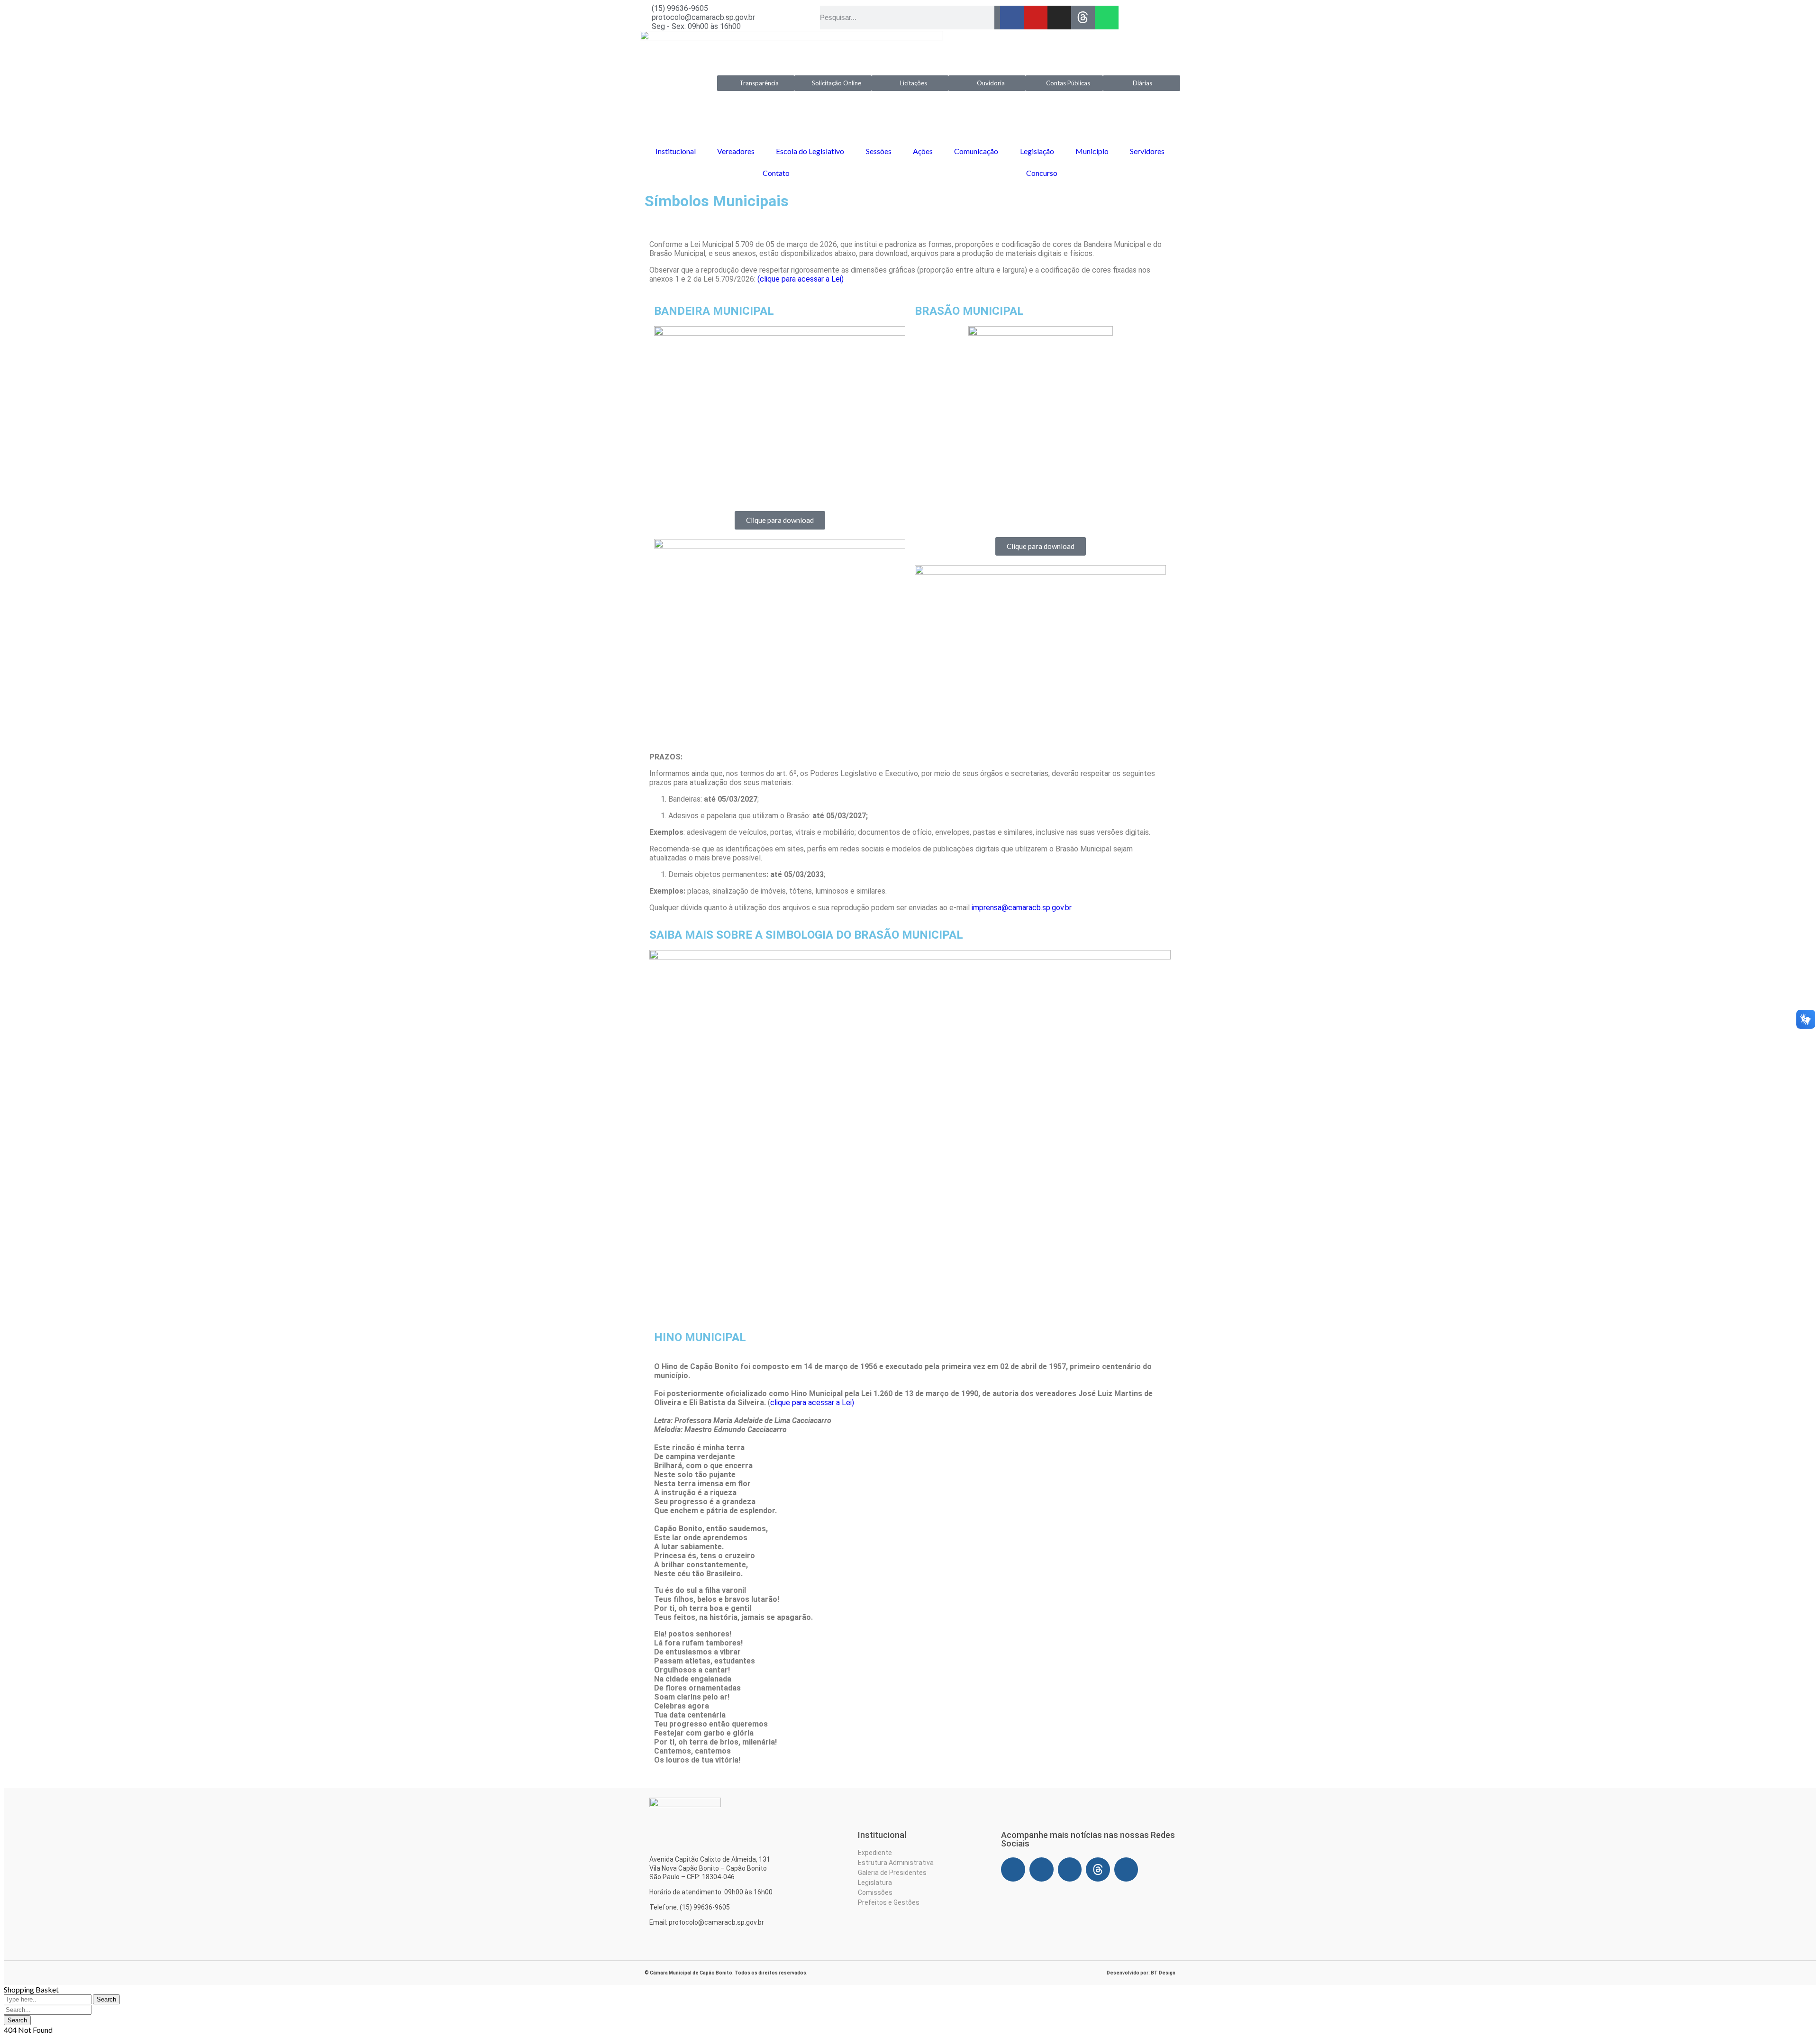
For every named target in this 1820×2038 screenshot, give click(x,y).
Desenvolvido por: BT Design (1141, 1973)
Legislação (1037, 151)
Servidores (1147, 151)
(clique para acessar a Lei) (801, 279)
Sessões (879, 151)
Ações (923, 151)
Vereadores (736, 151)
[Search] (997, 18)
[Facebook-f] (1012, 18)
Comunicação (976, 151)
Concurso (1042, 173)
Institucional (676, 151)
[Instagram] (1059, 18)
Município (1092, 151)
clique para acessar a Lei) (812, 1403)
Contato (776, 173)
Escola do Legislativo (810, 151)
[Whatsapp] (1107, 18)
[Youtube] (1036, 18)
